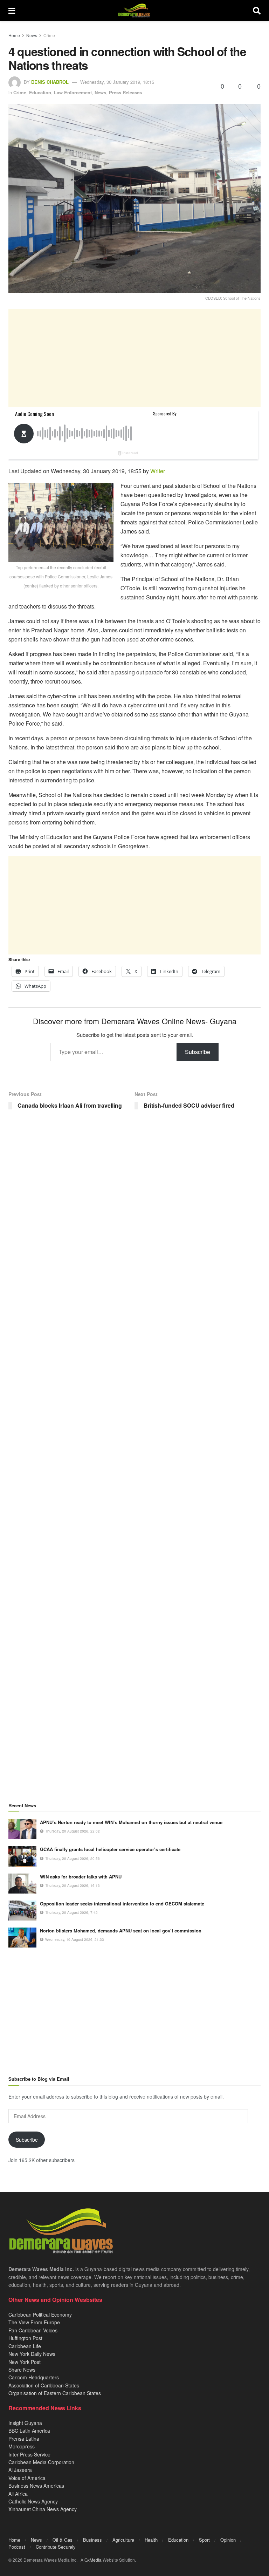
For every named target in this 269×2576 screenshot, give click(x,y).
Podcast (17, 2547)
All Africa (18, 2494)
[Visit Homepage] (134, 11)
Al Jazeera (20, 2470)
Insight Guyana (25, 2423)
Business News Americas (36, 2486)
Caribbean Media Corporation (41, 2462)
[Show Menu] (12, 11)
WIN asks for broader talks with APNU (81, 1877)
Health (151, 2540)
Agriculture (123, 2540)
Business (92, 2540)
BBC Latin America (29, 2431)
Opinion (228, 2540)
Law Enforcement (73, 92)
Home (14, 35)
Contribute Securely (56, 2547)
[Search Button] (257, 11)
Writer (158, 471)
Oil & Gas (63, 2540)
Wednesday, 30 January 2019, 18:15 (117, 82)
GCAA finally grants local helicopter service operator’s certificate (110, 1849)
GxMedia (93, 2560)
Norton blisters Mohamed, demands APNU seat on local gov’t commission (121, 1931)
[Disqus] (134, 1402)
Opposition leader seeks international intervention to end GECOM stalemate (122, 1904)
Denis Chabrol (50, 82)
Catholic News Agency (33, 2501)
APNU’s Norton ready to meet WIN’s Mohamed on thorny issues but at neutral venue (131, 1822)
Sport (204, 2540)
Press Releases (125, 92)
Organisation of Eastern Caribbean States (55, 2393)
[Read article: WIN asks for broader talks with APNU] (22, 1884)
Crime (49, 35)
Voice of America (27, 2478)
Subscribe (198, 1052)
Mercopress (22, 2446)
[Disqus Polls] (134, 1218)
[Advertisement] (134, 358)
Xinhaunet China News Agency (43, 2509)
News (32, 35)
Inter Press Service (29, 2454)
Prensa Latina (24, 2439)
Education (40, 92)
